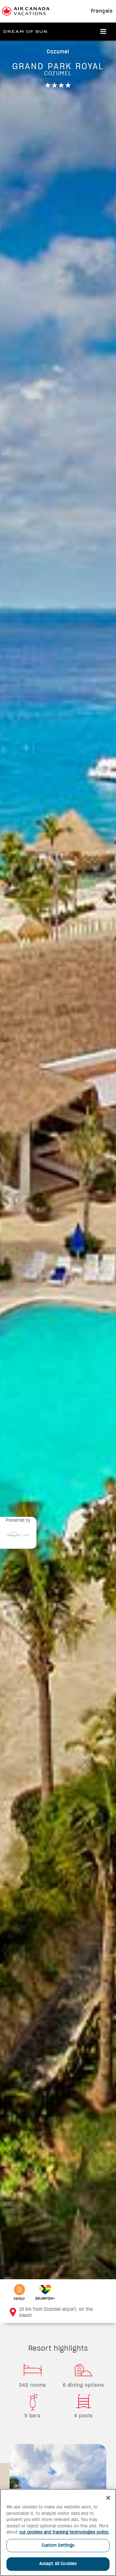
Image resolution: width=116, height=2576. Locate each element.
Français (102, 11)
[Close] (108, 2498)
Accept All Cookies (58, 2564)
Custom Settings (58, 2546)
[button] (103, 32)
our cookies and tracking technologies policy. (64, 2532)
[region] (58, 2532)
